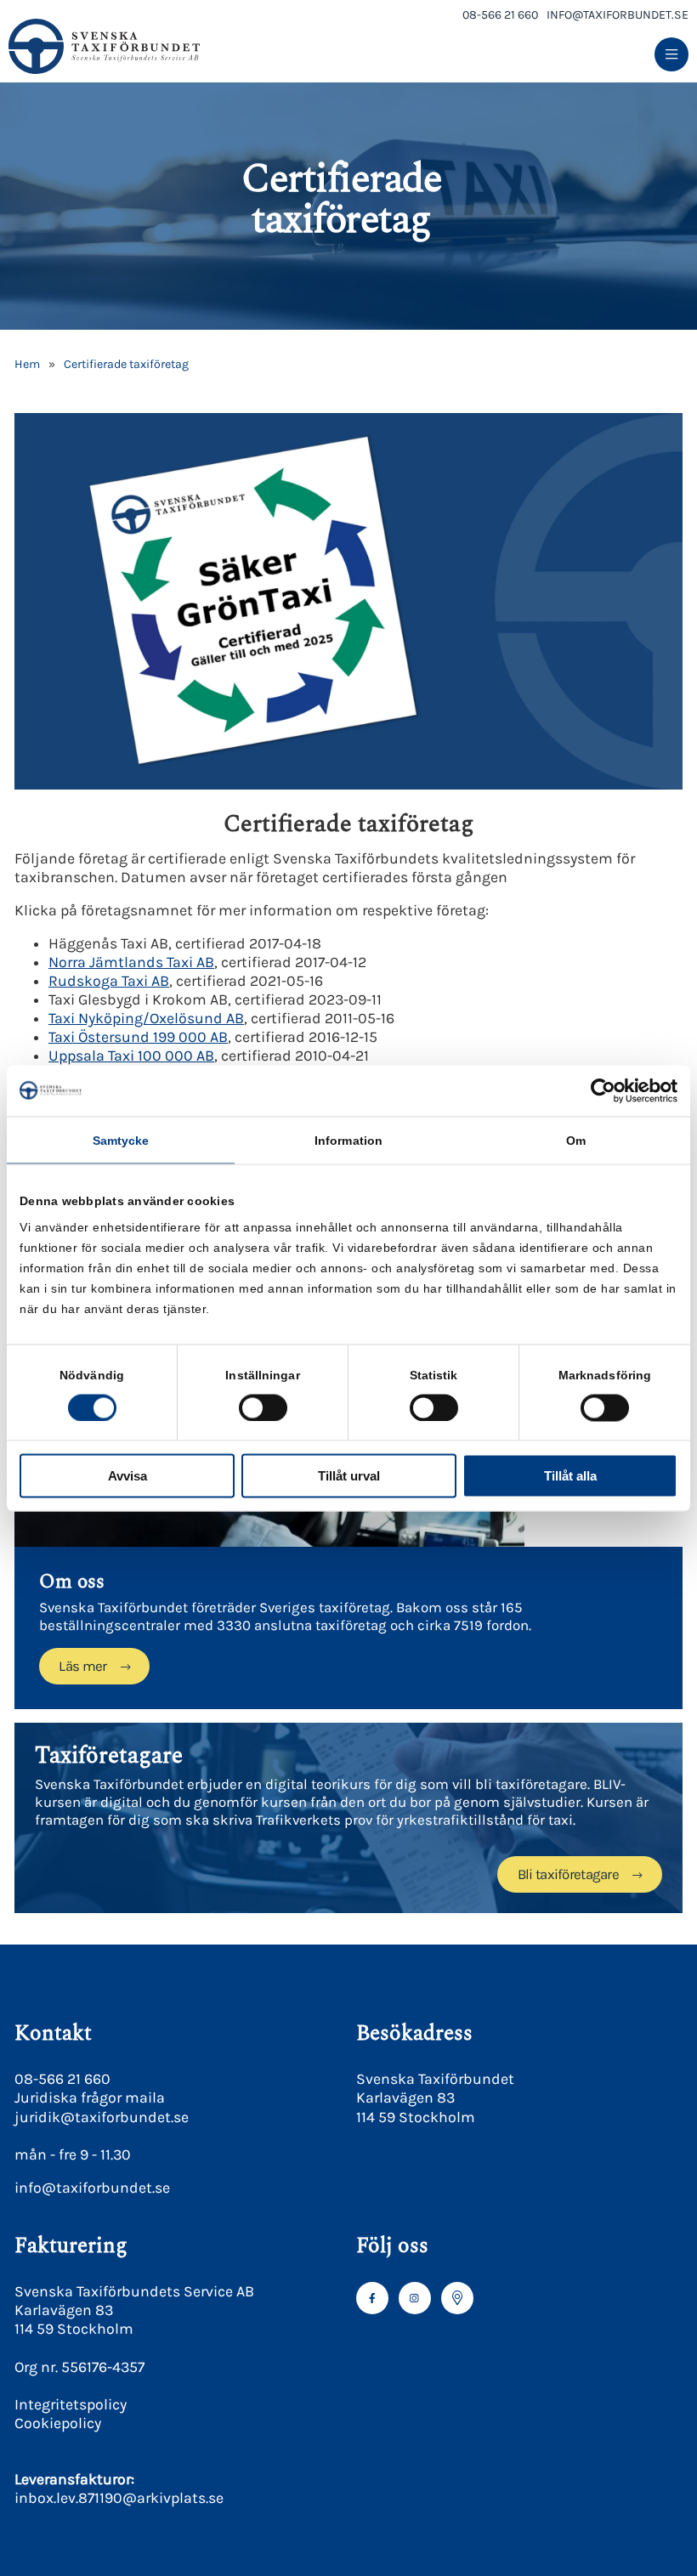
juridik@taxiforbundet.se (102, 2117)
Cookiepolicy (58, 2423)
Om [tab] (576, 1140)
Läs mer (82, 1666)
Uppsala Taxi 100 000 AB (131, 1056)
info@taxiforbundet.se (618, 15)
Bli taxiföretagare (568, 1874)
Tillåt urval (349, 1476)
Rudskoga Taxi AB (109, 981)
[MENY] (671, 55)
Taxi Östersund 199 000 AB (138, 1037)
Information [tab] (348, 1140)
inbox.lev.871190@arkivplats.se (119, 2498)
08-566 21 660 (500, 15)
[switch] (263, 1407)
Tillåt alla (570, 1476)
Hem (27, 364)
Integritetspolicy (71, 2404)
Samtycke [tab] (121, 1140)
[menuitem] (671, 55)
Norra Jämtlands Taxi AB (131, 962)
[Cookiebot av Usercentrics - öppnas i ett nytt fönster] (603, 1090)
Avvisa (127, 1476)
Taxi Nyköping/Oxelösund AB (146, 1018)
